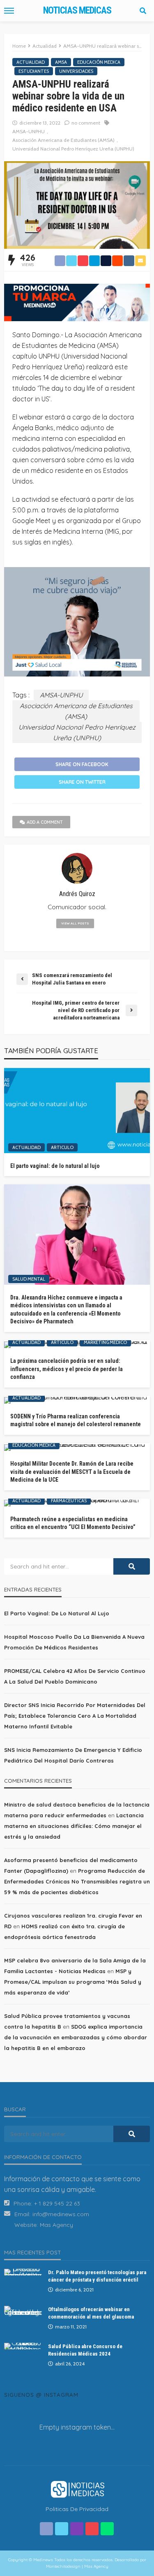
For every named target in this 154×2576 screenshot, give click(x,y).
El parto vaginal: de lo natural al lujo (55, 1166)
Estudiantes (34, 71)
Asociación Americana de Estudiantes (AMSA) (63, 140)
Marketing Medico (105, 1342)
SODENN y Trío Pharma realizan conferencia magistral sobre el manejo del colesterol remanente (76, 1420)
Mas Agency (56, 2225)
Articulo (62, 1147)
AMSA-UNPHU (29, 131)
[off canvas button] (9, 11)
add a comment (45, 822)
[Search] (143, 11)
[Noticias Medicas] (77, 2488)
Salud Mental (29, 1279)
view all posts (75, 923)
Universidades (76, 71)
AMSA (61, 62)
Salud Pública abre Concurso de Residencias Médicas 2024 (85, 2350)
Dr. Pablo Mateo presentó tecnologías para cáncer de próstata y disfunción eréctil (97, 2276)
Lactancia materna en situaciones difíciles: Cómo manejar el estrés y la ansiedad (74, 1826)
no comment (86, 123)
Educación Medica (99, 62)
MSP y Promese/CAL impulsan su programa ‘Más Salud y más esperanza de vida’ (73, 1982)
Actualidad (31, 62)
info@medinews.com (61, 2214)
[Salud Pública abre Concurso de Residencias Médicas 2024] (23, 2346)
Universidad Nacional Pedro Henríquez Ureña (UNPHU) (73, 149)
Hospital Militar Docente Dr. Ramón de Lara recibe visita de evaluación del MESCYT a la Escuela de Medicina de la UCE (72, 1472)
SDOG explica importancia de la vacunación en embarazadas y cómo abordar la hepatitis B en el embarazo (76, 2037)
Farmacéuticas (69, 1501)
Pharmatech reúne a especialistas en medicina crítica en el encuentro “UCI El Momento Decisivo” (73, 1523)
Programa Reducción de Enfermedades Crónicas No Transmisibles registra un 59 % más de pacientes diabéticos (77, 1881)
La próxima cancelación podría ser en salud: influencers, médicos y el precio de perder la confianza (67, 1369)
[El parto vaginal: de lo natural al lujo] (77, 1111)
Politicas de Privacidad (77, 2509)
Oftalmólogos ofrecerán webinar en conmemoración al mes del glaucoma (91, 2313)
